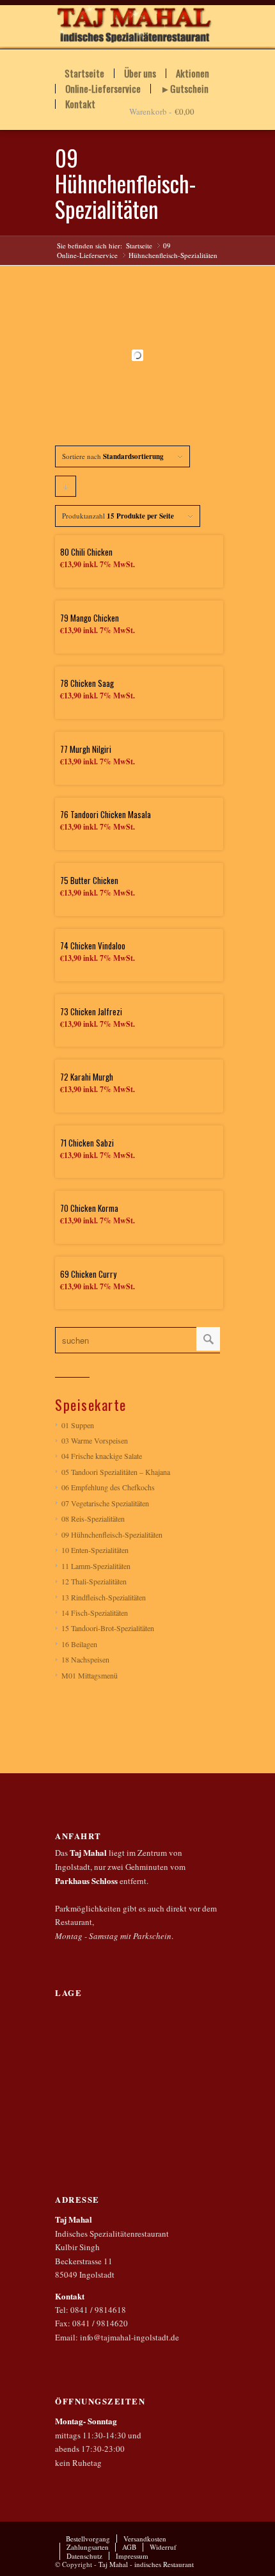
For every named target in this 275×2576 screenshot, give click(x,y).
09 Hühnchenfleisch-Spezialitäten (112, 1534)
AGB (129, 2547)
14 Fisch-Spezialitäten (95, 1613)
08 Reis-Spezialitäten (93, 1518)
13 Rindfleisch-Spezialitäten (104, 1597)
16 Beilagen (79, 1644)
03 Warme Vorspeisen (95, 1440)
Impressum (132, 2556)
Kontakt (80, 104)
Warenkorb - (150, 111)
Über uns (140, 73)
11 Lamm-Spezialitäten (96, 1566)
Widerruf (163, 2547)
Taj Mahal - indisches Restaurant (146, 2564)
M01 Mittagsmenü (90, 1675)
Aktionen (192, 73)
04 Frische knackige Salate (102, 1456)
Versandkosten (145, 2539)
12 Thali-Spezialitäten (94, 1581)
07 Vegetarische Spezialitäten (105, 1503)
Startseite (84, 73)
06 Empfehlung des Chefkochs (108, 1487)
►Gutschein (185, 89)
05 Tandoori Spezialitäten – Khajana (116, 1472)
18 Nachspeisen (85, 1659)
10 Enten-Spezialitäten (95, 1550)
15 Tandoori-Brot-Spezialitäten (108, 1628)
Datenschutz (84, 2556)
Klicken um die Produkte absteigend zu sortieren (66, 489)
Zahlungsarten (88, 2547)
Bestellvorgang (88, 2539)
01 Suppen (78, 1425)
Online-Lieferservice (103, 89)
